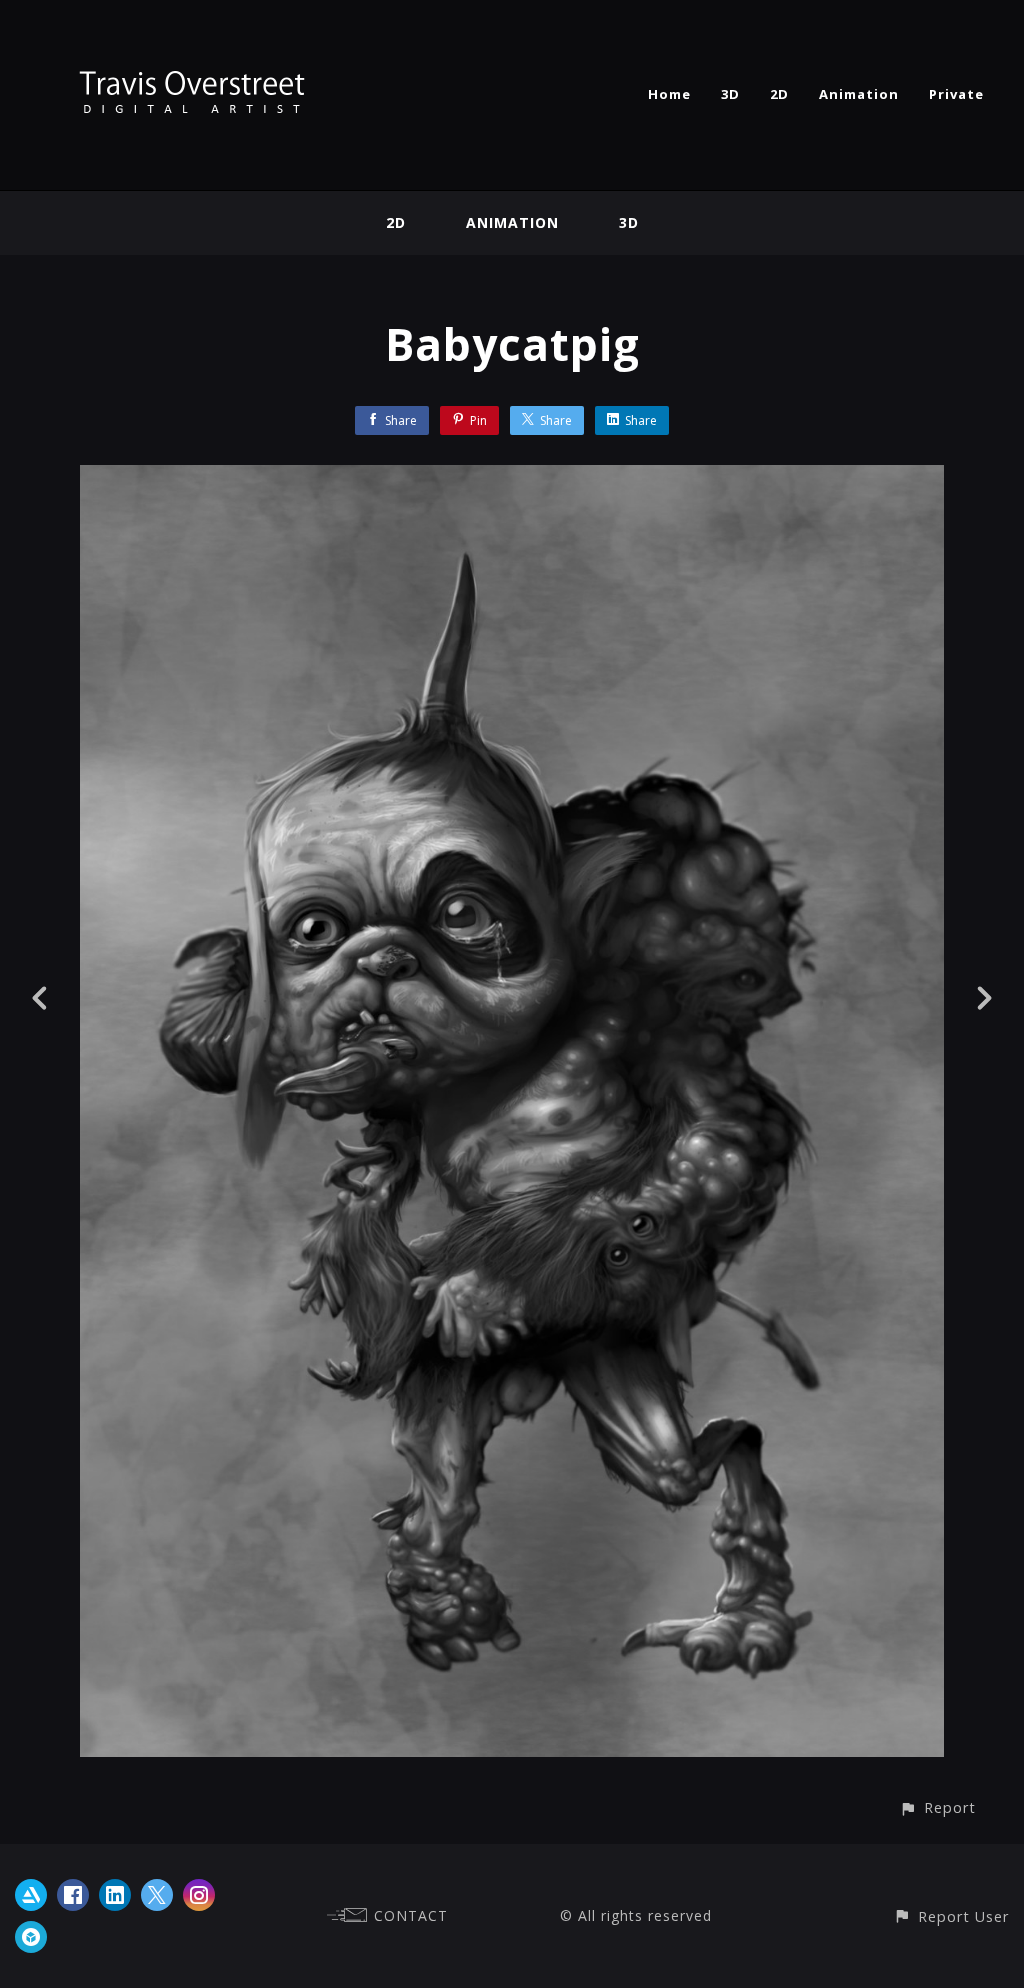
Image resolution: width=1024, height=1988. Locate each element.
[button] (937, 1807)
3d (629, 222)
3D (730, 94)
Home (669, 94)
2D (779, 94)
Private (956, 94)
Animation (859, 94)
